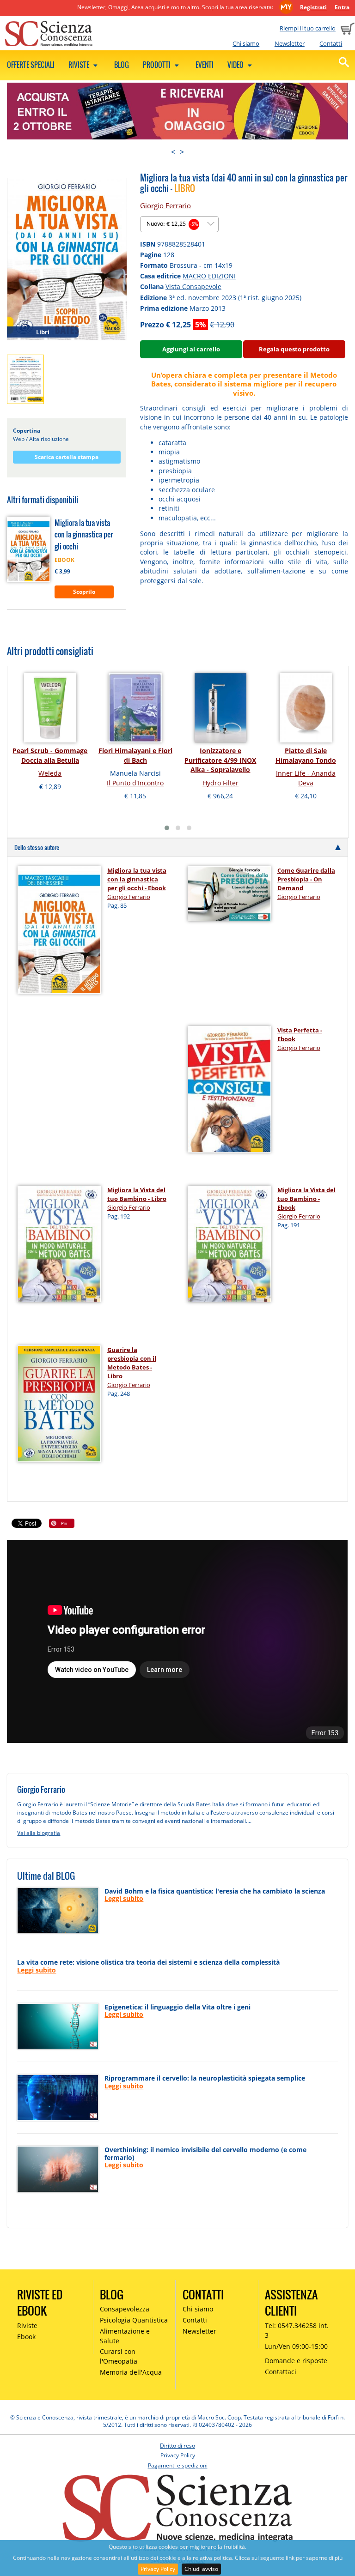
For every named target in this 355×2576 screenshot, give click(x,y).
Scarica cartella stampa (67, 457)
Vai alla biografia (39, 1833)
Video (236, 65)
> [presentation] (182, 152)
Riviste (80, 65)
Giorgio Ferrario (165, 205)
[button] (167, 828)
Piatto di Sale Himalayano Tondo (306, 755)
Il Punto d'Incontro (135, 783)
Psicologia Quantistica (134, 2320)
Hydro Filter (220, 783)
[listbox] (179, 224)
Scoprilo (84, 592)
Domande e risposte (296, 2361)
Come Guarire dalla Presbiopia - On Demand (306, 879)
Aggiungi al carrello (191, 349)
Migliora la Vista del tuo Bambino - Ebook (306, 1199)
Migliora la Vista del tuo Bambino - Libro (137, 1194)
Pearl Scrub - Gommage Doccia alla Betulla (50, 755)
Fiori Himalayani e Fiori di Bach (135, 755)
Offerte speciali (31, 65)
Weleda (50, 773)
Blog (122, 65)
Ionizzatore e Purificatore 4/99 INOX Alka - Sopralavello (220, 760)
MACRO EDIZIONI (209, 276)
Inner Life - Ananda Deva (306, 778)
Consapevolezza (125, 2309)
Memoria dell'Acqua (131, 2372)
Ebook (26, 2337)
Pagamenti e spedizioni (178, 2465)
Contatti (331, 43)
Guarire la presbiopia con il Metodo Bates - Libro (132, 1363)
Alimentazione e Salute (125, 2336)
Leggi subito (124, 1898)
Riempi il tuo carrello (308, 28)
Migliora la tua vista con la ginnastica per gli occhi (84, 534)
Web (19, 439)
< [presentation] (173, 152)
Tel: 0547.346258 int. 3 (297, 2330)
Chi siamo (246, 43)
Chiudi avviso (201, 2569)
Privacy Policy (158, 2569)
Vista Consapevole (193, 287)
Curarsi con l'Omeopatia (119, 2356)
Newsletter (290, 43)
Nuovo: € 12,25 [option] (172, 224)
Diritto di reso (177, 2446)
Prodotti (157, 65)
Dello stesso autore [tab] (37, 847)
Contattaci (281, 2372)
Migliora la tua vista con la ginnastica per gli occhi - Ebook (137, 879)
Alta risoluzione (49, 439)
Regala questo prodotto (294, 349)
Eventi (205, 65)
